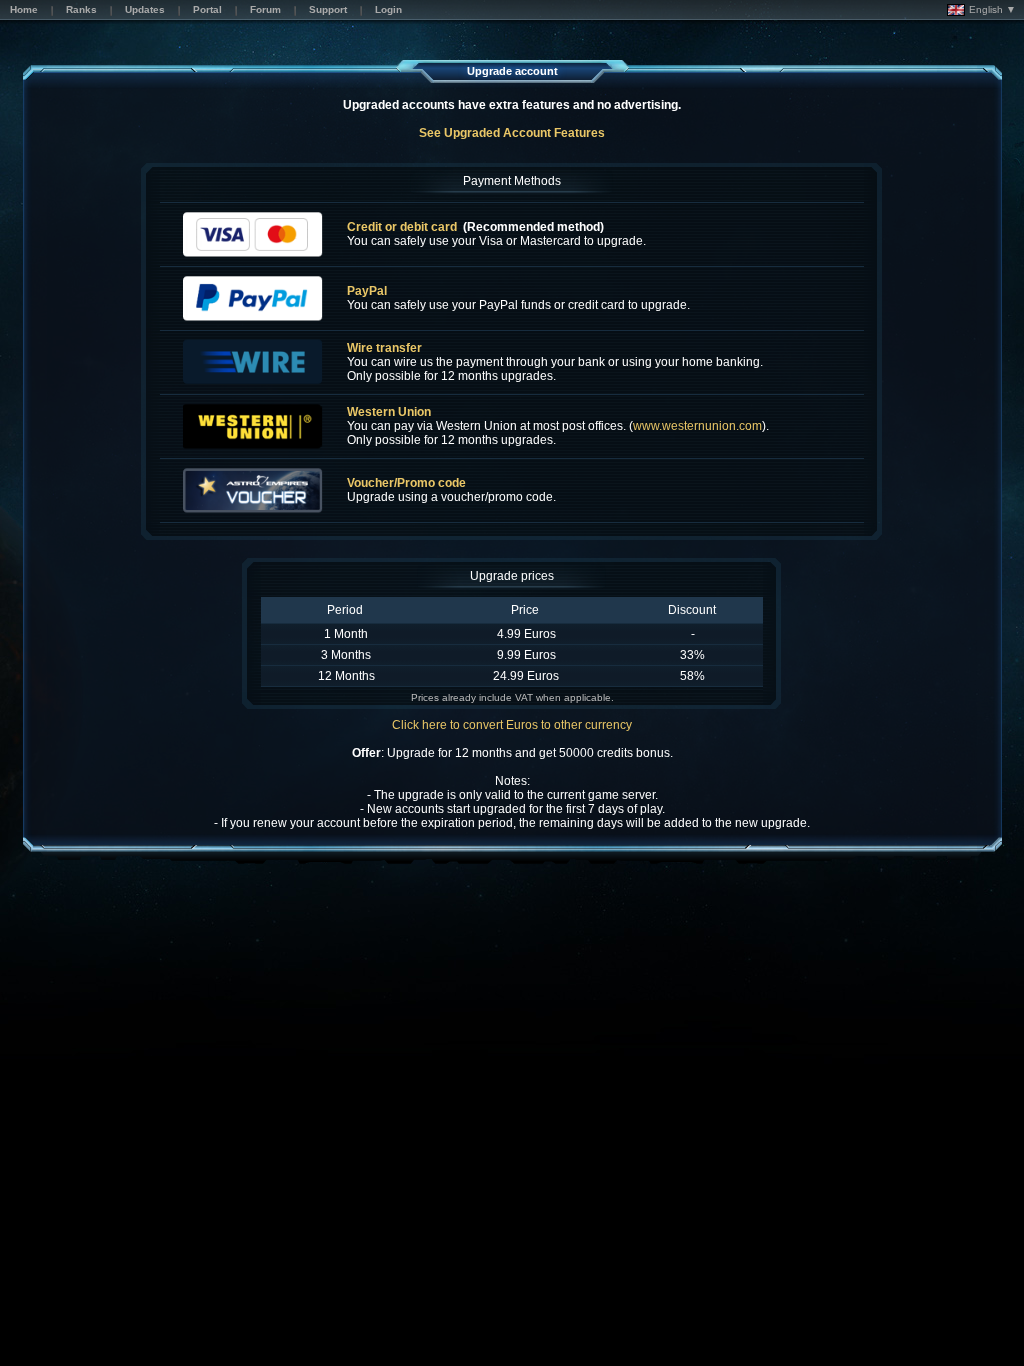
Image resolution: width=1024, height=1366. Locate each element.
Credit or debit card (402, 227)
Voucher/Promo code (406, 483)
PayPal (367, 291)
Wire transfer (384, 348)
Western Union (389, 412)
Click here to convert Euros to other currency (512, 725)
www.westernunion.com (697, 426)
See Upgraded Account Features (512, 133)
